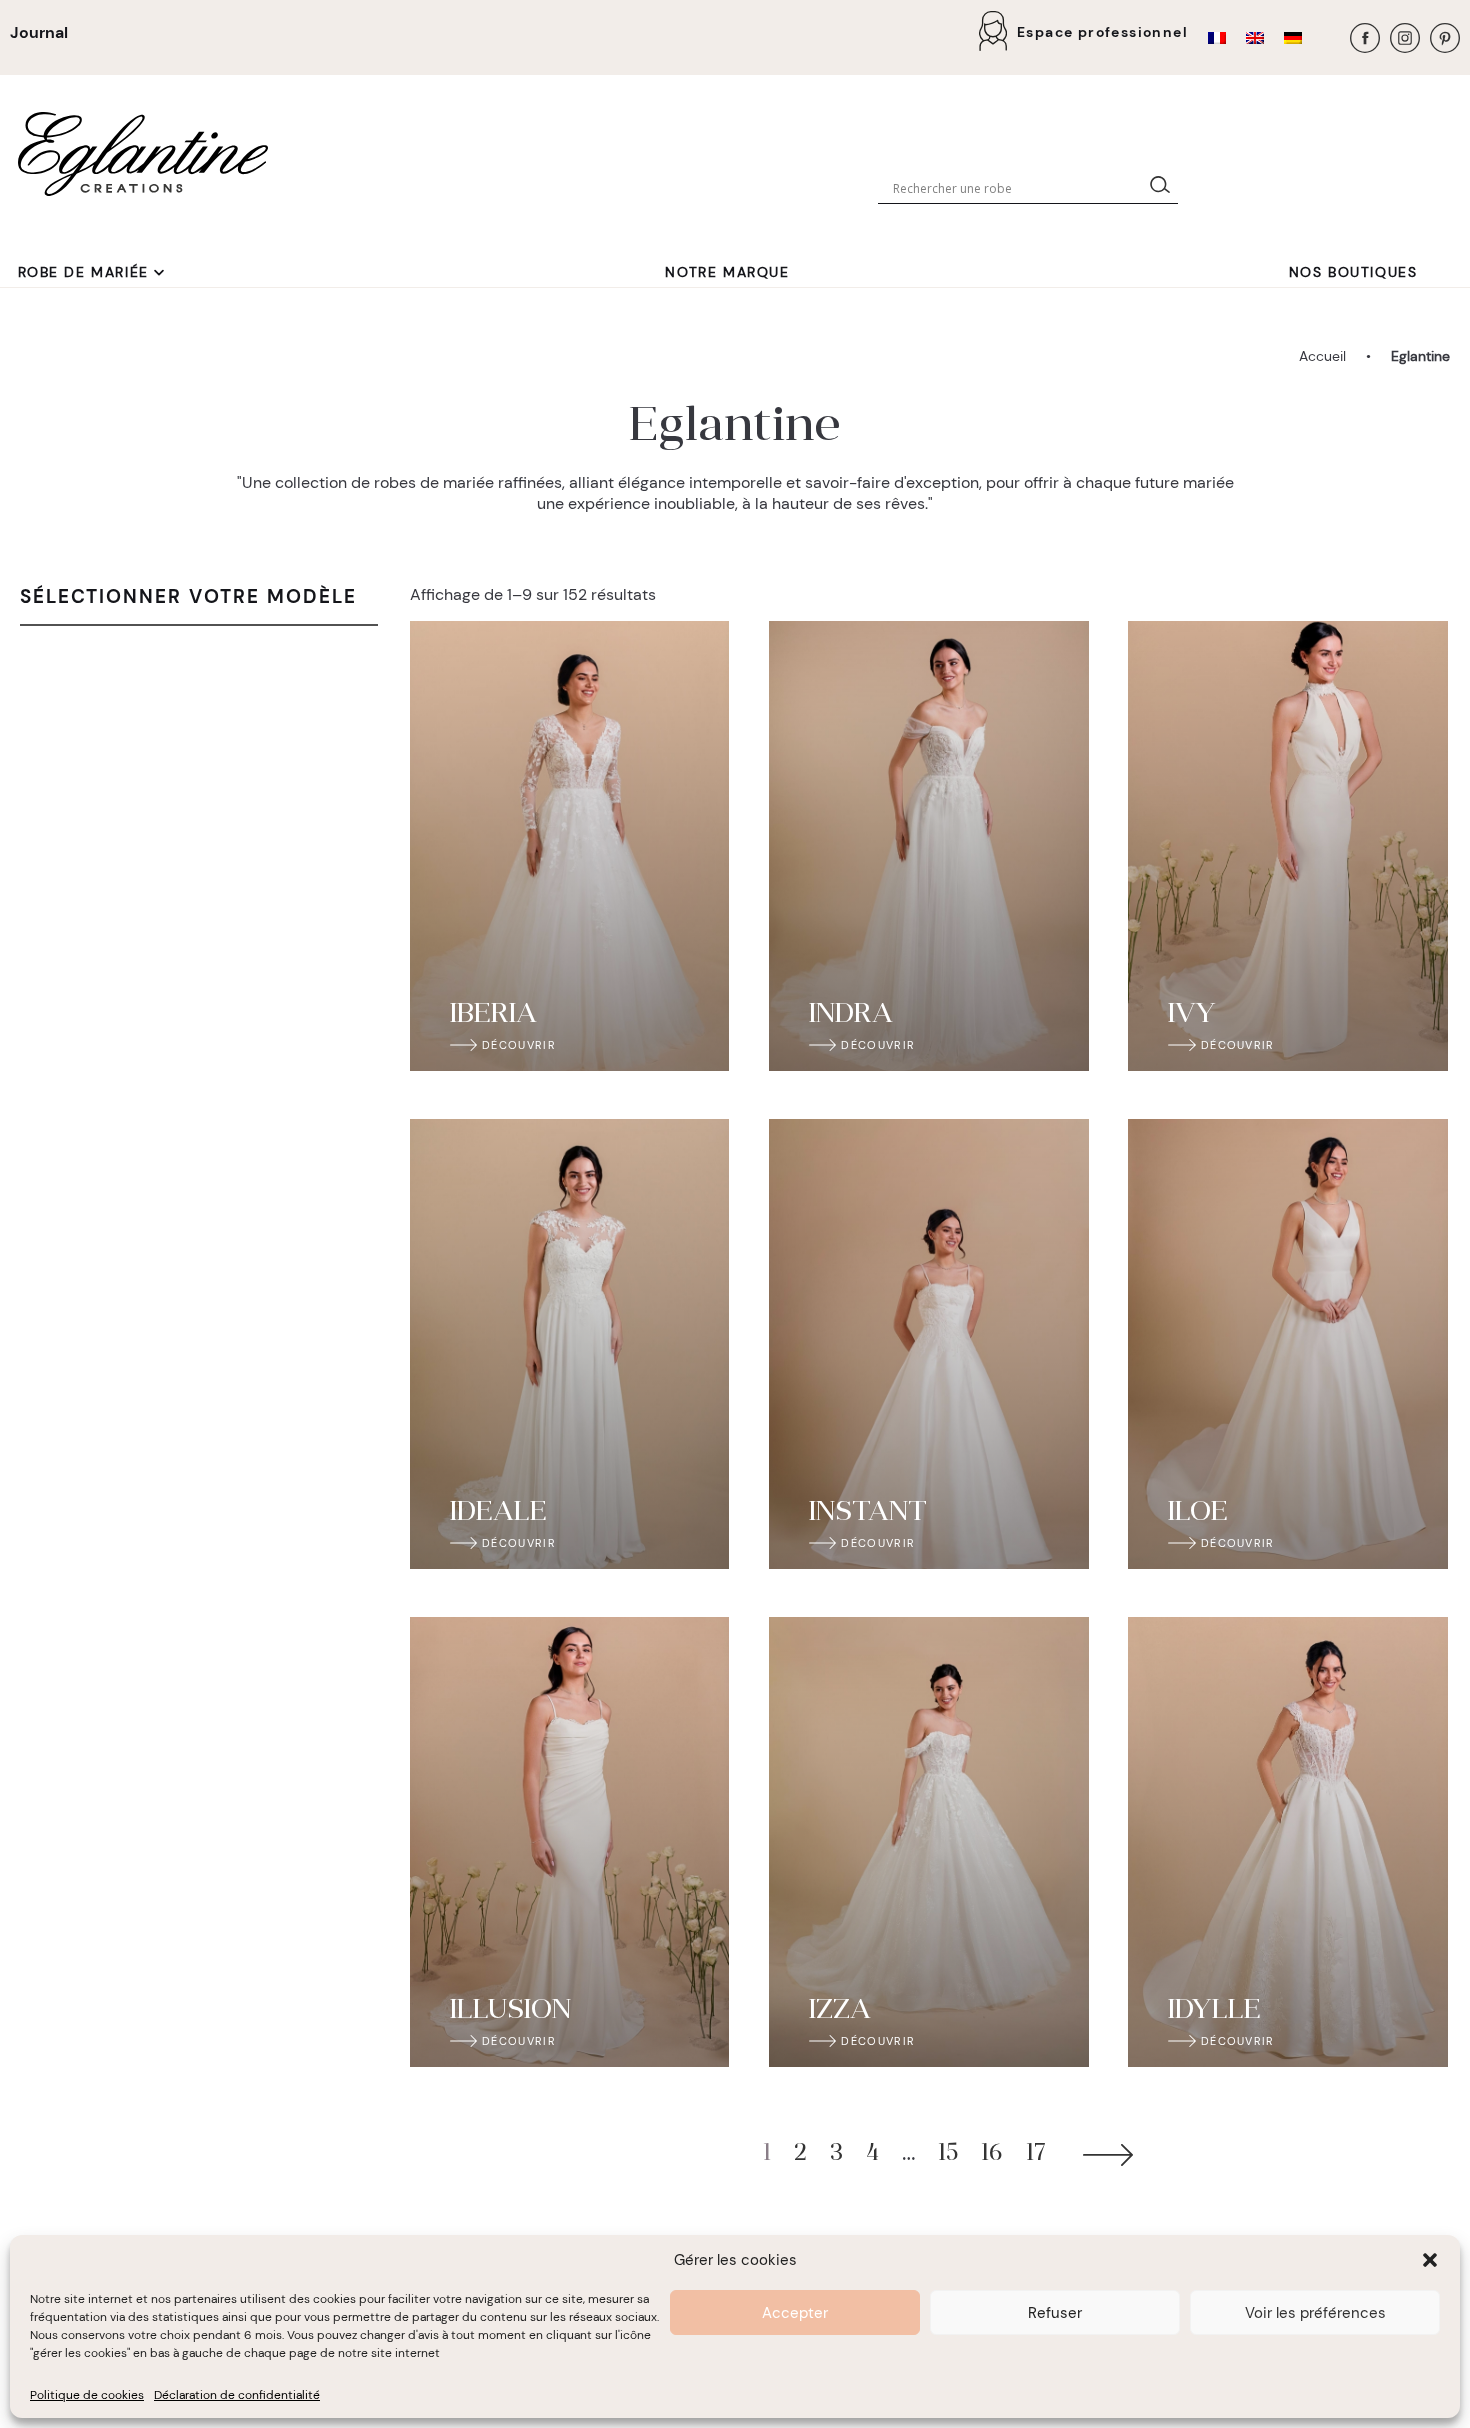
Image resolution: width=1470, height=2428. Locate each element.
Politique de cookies (87, 2395)
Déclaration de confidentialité (237, 2395)
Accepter (795, 2313)
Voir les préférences (1315, 2313)
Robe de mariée (83, 272)
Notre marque (727, 272)
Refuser (1055, 2313)
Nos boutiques (1353, 272)
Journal (39, 32)
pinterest (1445, 38)
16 (992, 2154)
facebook (1365, 38)
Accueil (1322, 356)
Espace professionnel (1102, 32)
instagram (1405, 38)
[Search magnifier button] (1164, 189)
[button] (1430, 2260)
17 (1036, 2154)
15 (948, 2154)
